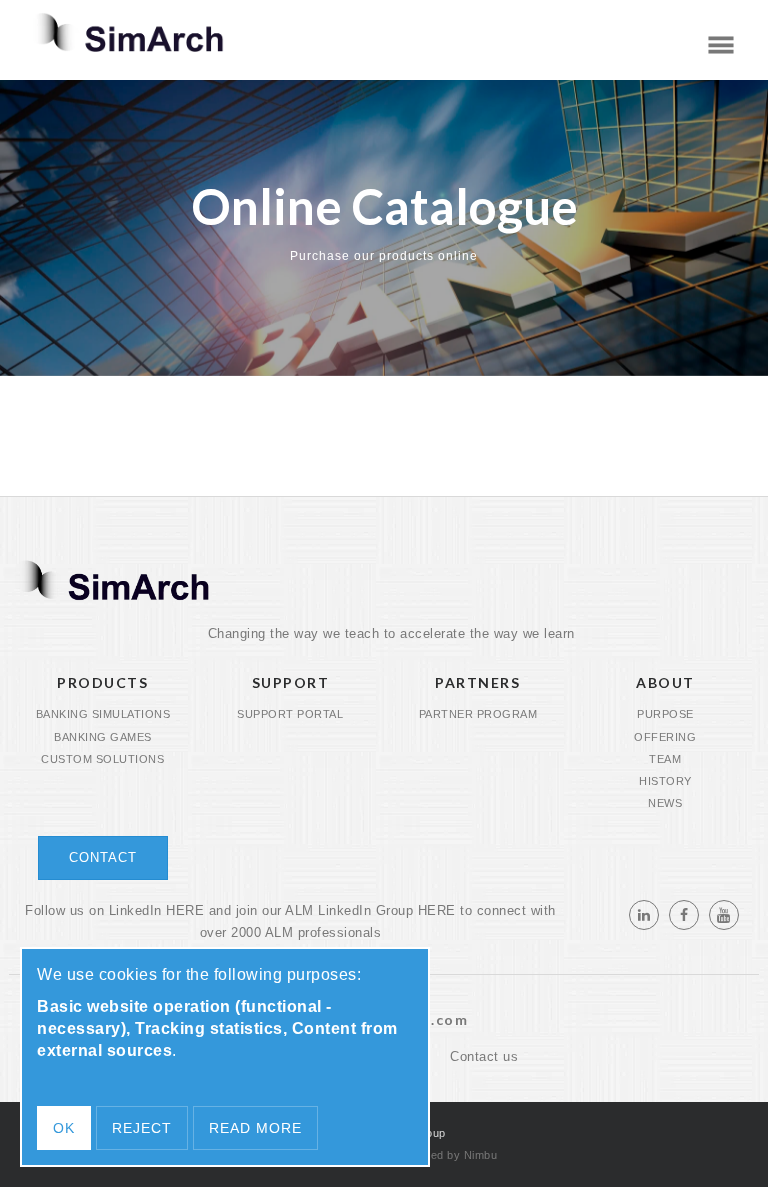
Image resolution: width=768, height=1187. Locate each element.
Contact (103, 858)
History (665, 781)
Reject (142, 1128)
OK (64, 1128)
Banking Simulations (103, 714)
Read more (255, 1128)
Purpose (665, 714)
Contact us (484, 1057)
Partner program (478, 714)
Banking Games (103, 737)
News (665, 803)
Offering (665, 737)
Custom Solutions (102, 759)
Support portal (290, 714)
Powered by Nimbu (447, 1155)
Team (665, 759)
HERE (185, 911)
